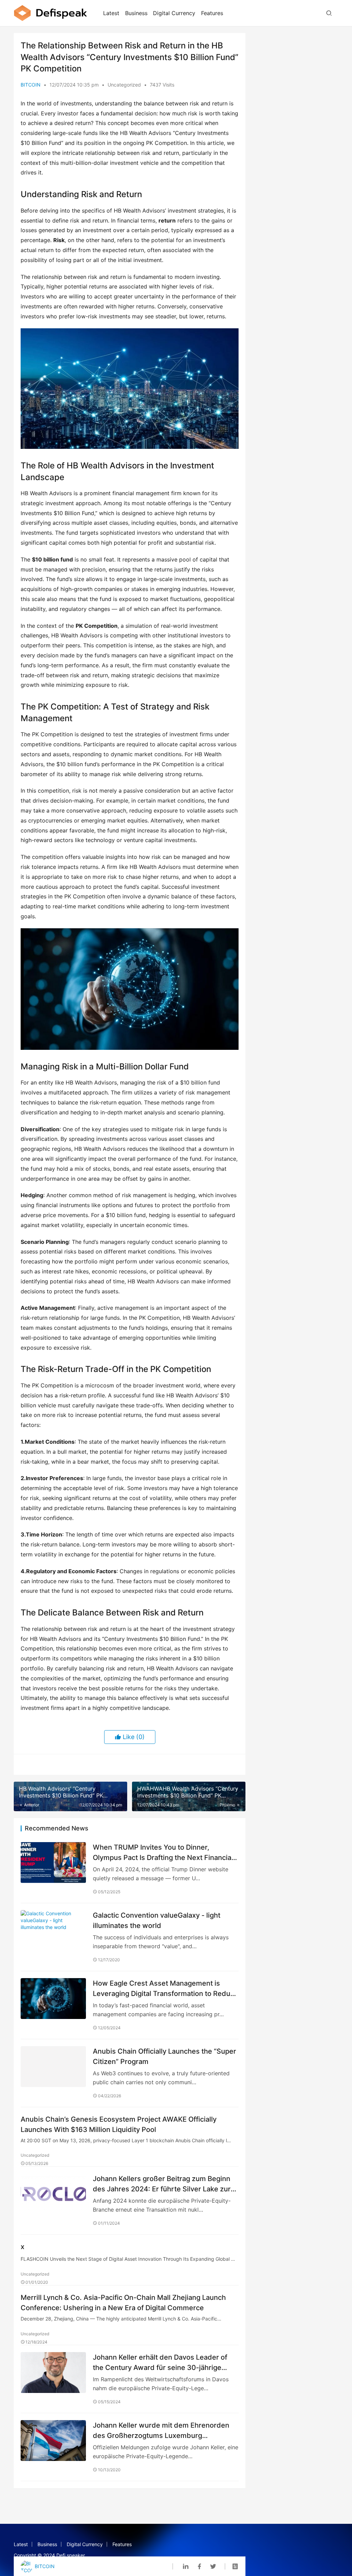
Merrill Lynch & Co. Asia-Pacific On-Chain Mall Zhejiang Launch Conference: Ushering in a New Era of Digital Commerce (123, 2302)
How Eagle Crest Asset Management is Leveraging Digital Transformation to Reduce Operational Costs (166, 1988)
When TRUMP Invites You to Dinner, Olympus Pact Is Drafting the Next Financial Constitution (163, 1852)
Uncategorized (124, 85)
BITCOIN (31, 85)
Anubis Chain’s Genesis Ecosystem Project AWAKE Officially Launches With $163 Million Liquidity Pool (119, 2124)
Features (212, 13)
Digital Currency (174, 13)
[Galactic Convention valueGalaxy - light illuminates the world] (53, 1931)
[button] (130, 389)
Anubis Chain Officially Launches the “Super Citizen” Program (164, 2056)
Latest (111, 13)
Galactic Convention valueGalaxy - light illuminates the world (157, 1920)
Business (136, 13)
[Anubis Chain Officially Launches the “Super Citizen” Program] (53, 2067)
